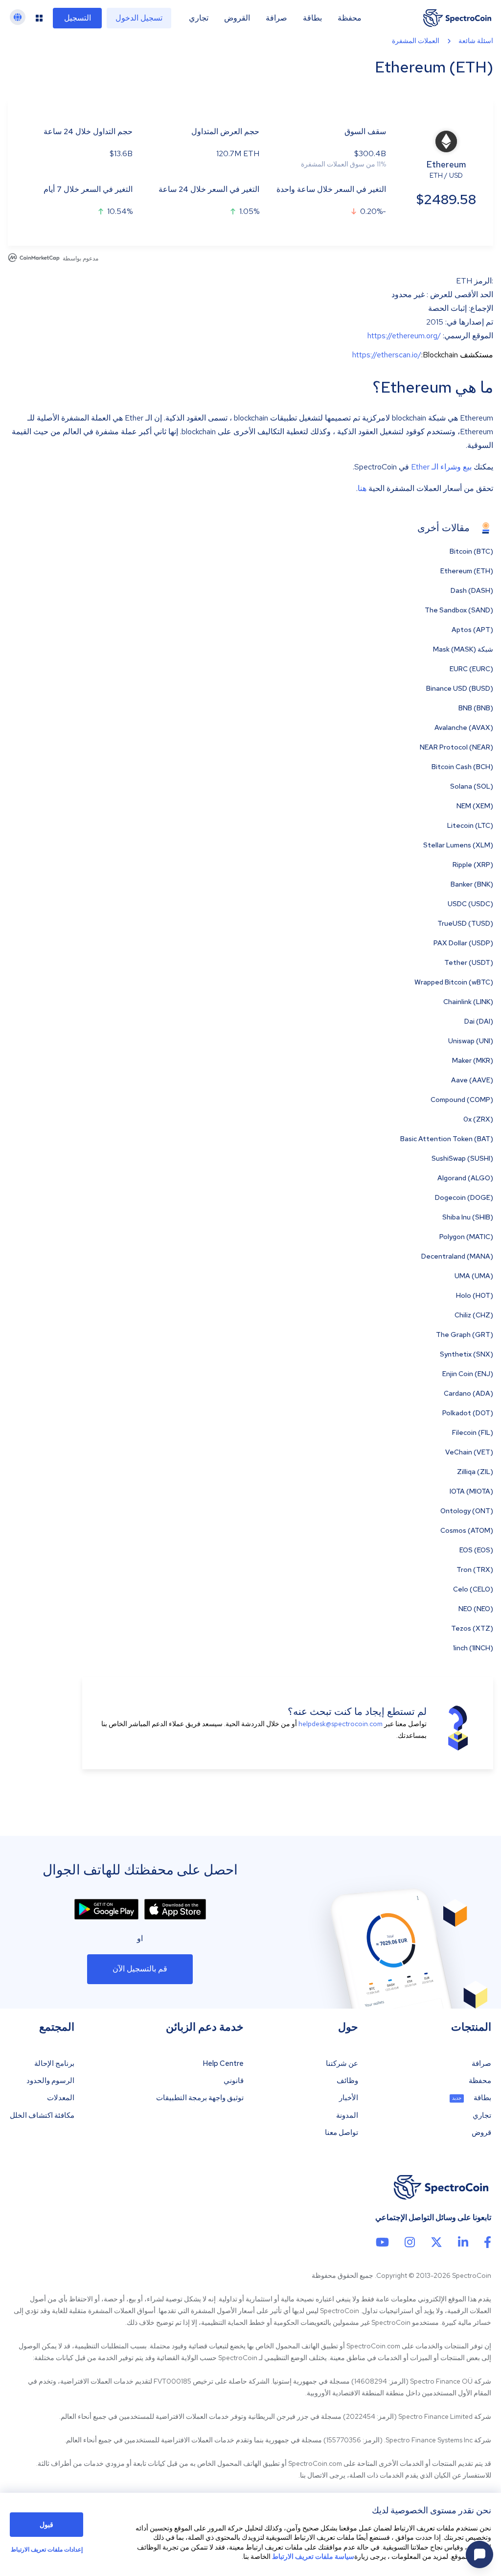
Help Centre (223, 2064)
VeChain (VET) (469, 1452)
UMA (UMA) (474, 1276)
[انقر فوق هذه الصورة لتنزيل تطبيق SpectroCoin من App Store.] (175, 1909)
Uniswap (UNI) (471, 1041)
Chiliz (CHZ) (474, 1315)
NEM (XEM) (475, 806)
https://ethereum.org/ (404, 336)
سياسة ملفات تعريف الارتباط (313, 2556)
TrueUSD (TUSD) (465, 923)
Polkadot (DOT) (468, 1413)
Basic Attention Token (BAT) (447, 1139)
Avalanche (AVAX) (464, 727)
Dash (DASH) (472, 590)
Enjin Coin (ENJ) (468, 1374)
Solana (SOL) (472, 786)
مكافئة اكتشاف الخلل (42, 2116)
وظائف (347, 2081)
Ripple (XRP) (473, 865)
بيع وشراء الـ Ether (441, 467)
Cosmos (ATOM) (467, 1530)
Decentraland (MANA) (457, 1256)
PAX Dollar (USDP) (463, 943)
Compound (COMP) (462, 1100)
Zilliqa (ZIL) (475, 1472)
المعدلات (61, 2098)
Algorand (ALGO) (465, 1178)
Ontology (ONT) (467, 1511)
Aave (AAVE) (472, 1080)
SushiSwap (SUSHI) (462, 1158)
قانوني (234, 2081)
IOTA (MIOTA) (471, 1491)
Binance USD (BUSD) (460, 688)
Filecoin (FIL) (473, 1432)
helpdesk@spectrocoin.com (341, 1724)
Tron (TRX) (475, 1569)
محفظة (350, 18)
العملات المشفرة (416, 41)
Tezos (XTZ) (472, 1628)
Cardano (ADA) (468, 1393)
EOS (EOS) (476, 1550)
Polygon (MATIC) (466, 1237)
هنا (362, 488)
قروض (481, 2133)
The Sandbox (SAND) (459, 610)
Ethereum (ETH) (467, 571)
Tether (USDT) (469, 962)
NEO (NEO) (476, 1609)
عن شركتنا (342, 2064)
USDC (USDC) (470, 904)
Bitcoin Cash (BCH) (462, 767)
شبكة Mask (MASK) (463, 649)
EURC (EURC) (471, 669)
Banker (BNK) (472, 884)
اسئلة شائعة (476, 41)
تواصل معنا (342, 2133)
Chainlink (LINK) (468, 1002)
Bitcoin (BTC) (471, 551)
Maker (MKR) (473, 1060)
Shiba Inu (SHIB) (468, 1217)
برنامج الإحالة (54, 2064)
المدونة (347, 2116)
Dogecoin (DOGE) (464, 1197)
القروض (237, 18)
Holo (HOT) (475, 1295)
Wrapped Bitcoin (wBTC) (454, 982)
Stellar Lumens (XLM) (458, 845)
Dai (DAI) (479, 1021)
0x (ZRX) (478, 1119)
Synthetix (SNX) (467, 1354)
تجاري (199, 18)
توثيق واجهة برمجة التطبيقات (200, 2098)
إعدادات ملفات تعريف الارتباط (47, 2550)
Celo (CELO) (473, 1589)
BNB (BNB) (476, 708)
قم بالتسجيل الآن (140, 1969)
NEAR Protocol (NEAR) (456, 747)
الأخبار (349, 2098)
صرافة (276, 18)
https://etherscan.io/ (387, 355)
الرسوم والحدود (50, 2081)
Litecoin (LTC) (470, 825)
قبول (46, 2525)
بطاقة (312, 18)
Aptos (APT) (472, 630)
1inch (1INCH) (473, 1648)
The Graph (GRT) (465, 1335)
